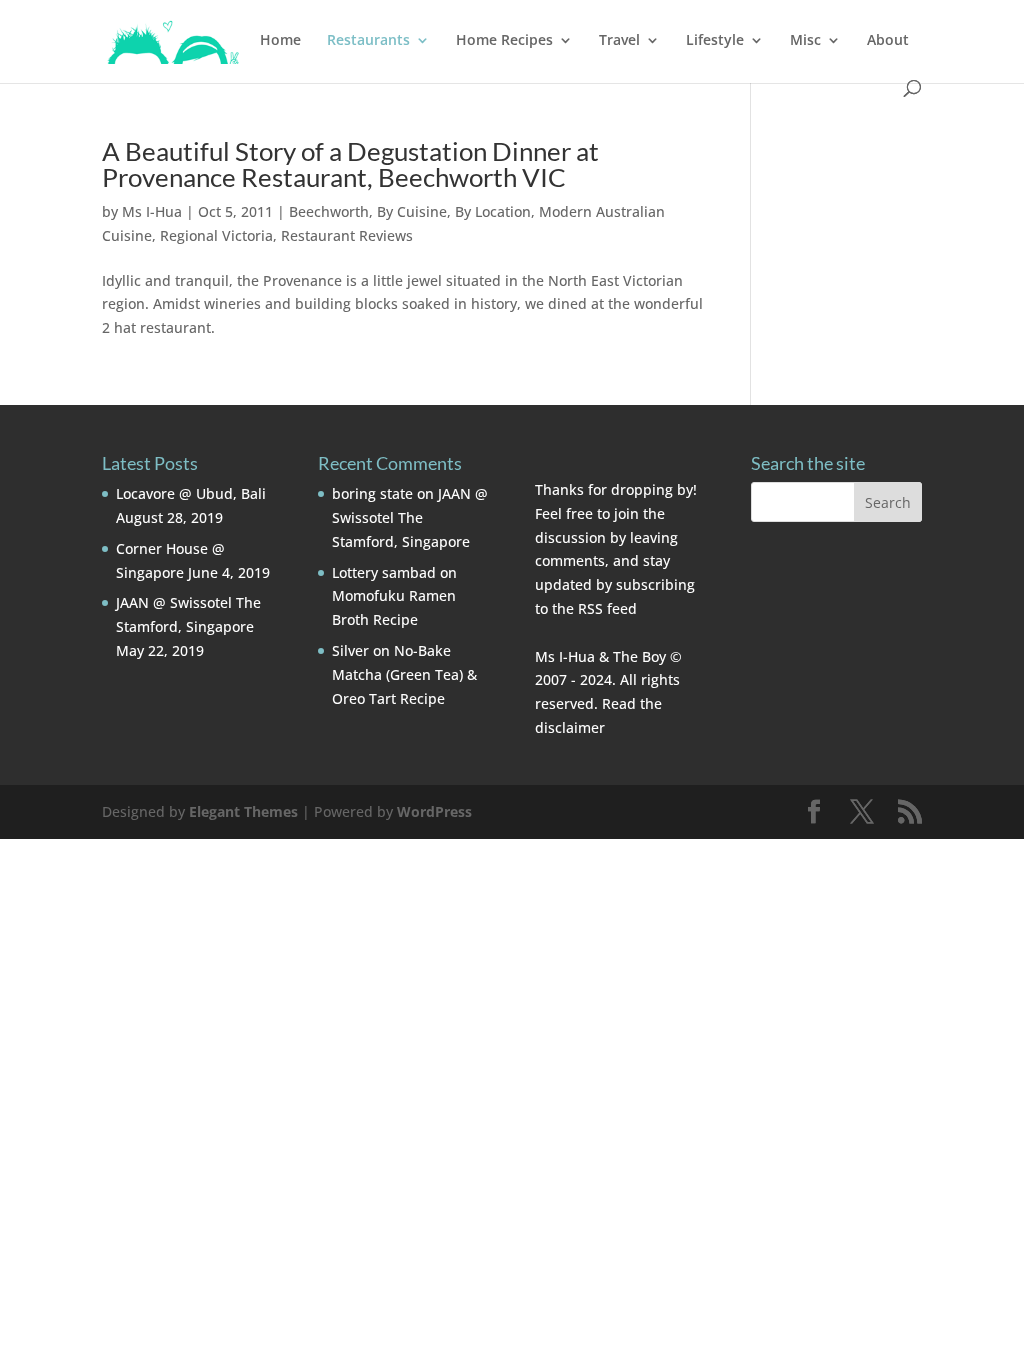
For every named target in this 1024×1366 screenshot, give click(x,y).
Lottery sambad (384, 572)
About (888, 41)
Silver (350, 650)
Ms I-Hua (152, 211)
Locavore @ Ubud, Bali (191, 493)
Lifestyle (715, 41)
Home (280, 41)
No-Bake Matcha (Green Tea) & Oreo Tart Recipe (404, 674)
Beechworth (329, 211)
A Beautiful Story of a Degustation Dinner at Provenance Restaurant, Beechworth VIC (350, 164)
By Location (493, 211)
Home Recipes (504, 41)
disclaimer (570, 727)
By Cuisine (412, 211)
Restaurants (368, 41)
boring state (372, 493)
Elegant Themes (243, 811)
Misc (805, 41)
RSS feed (607, 608)
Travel (619, 41)
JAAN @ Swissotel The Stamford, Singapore (410, 517)
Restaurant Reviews (347, 235)
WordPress (434, 811)
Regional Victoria (216, 235)
